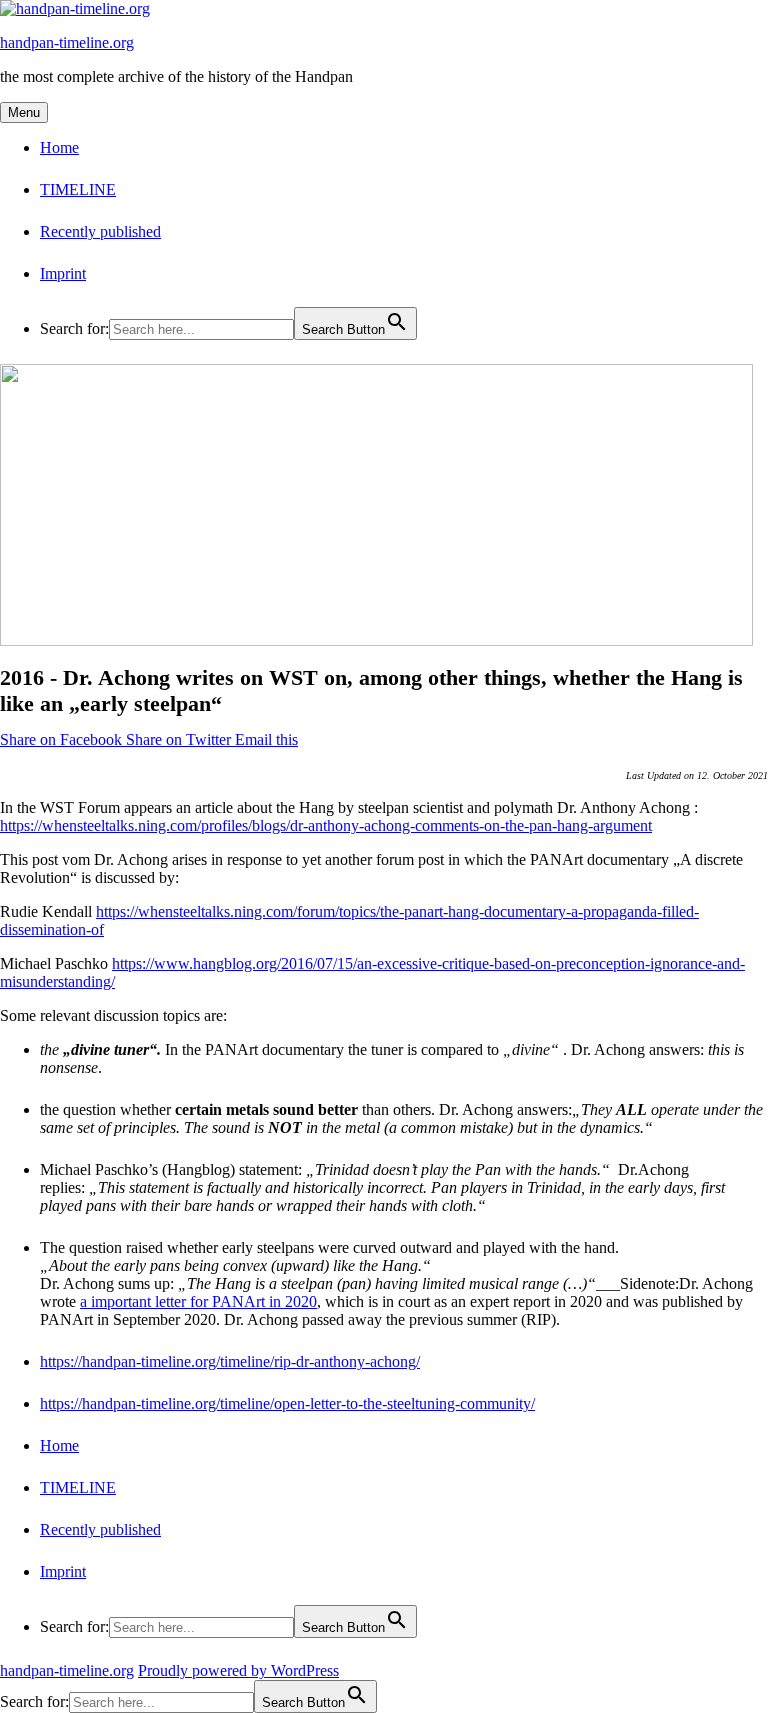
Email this (266, 739)
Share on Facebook (63, 739)
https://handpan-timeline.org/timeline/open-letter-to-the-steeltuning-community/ (287, 1403)
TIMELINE (78, 189)
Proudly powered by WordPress (238, 1670)
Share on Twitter (180, 739)
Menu (24, 112)
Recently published (100, 231)
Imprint (63, 273)
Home (59, 147)
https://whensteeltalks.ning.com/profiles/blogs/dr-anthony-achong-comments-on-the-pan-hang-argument (326, 825)
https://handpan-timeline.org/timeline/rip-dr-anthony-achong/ (230, 1361)
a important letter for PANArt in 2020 (198, 1301)
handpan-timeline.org (67, 42)
